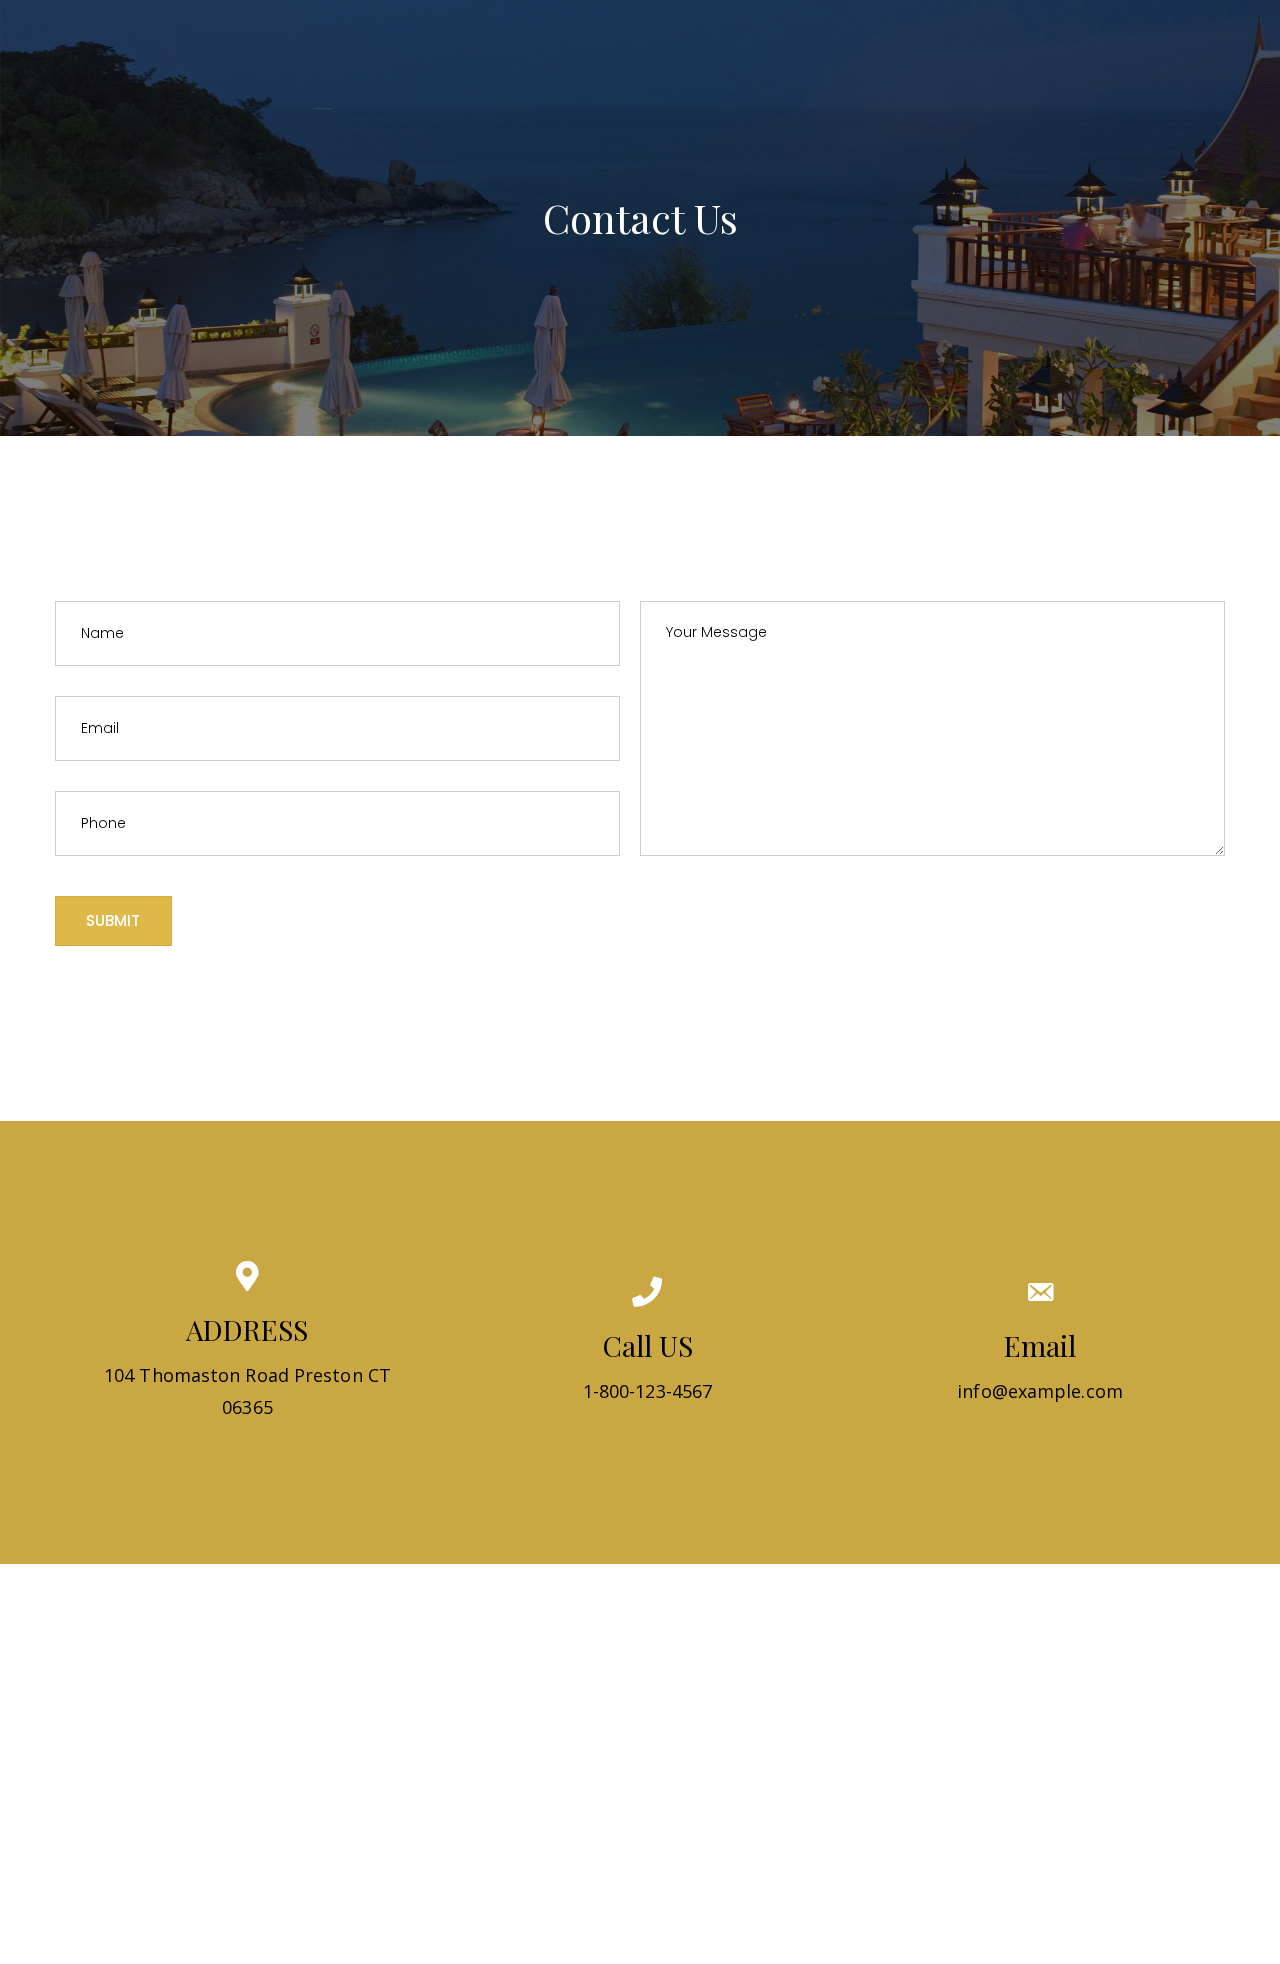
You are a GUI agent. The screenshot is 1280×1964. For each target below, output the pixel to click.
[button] (113, 921)
